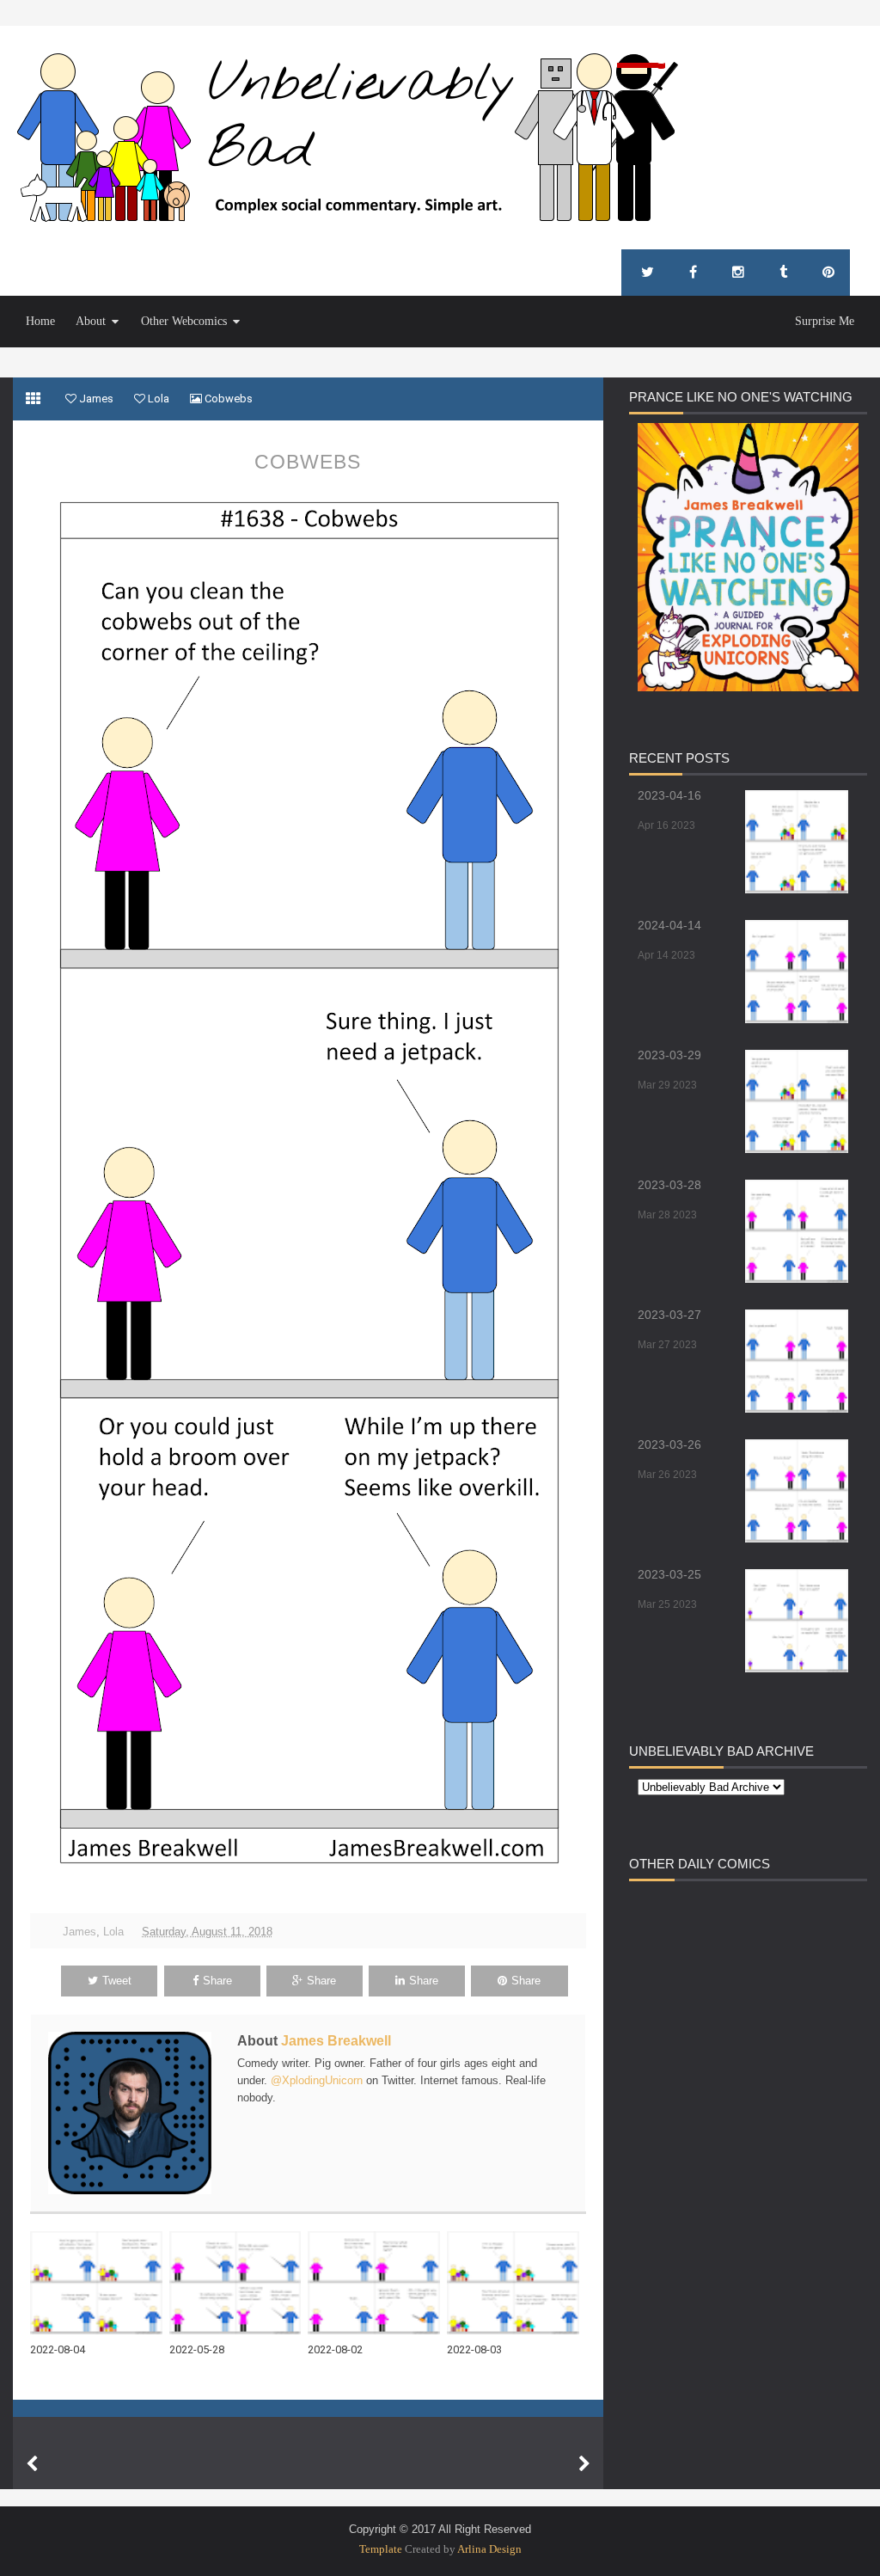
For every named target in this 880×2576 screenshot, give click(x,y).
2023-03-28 (669, 1185)
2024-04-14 (669, 925)
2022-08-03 (474, 2349)
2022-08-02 (335, 2349)
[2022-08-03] (516, 2283)
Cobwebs (308, 462)
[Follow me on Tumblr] (783, 273)
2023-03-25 (669, 1574)
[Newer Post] (32, 2464)
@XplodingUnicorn (317, 2080)
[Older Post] (584, 2464)
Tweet (117, 1981)
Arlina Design (489, 2549)
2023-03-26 (669, 1444)
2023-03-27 (669, 1315)
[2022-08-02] (377, 2283)
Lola (113, 1932)
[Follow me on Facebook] (693, 273)
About (91, 321)
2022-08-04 (58, 2349)
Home (40, 321)
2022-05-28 (197, 2349)
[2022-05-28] (239, 2283)
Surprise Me (825, 321)
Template (381, 2549)
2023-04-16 (669, 795)
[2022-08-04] (100, 2283)
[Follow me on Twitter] (648, 273)
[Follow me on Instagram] (738, 273)
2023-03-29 (669, 1055)
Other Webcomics (184, 321)
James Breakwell (336, 2041)
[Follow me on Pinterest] (828, 273)
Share (217, 1981)
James (79, 1932)
